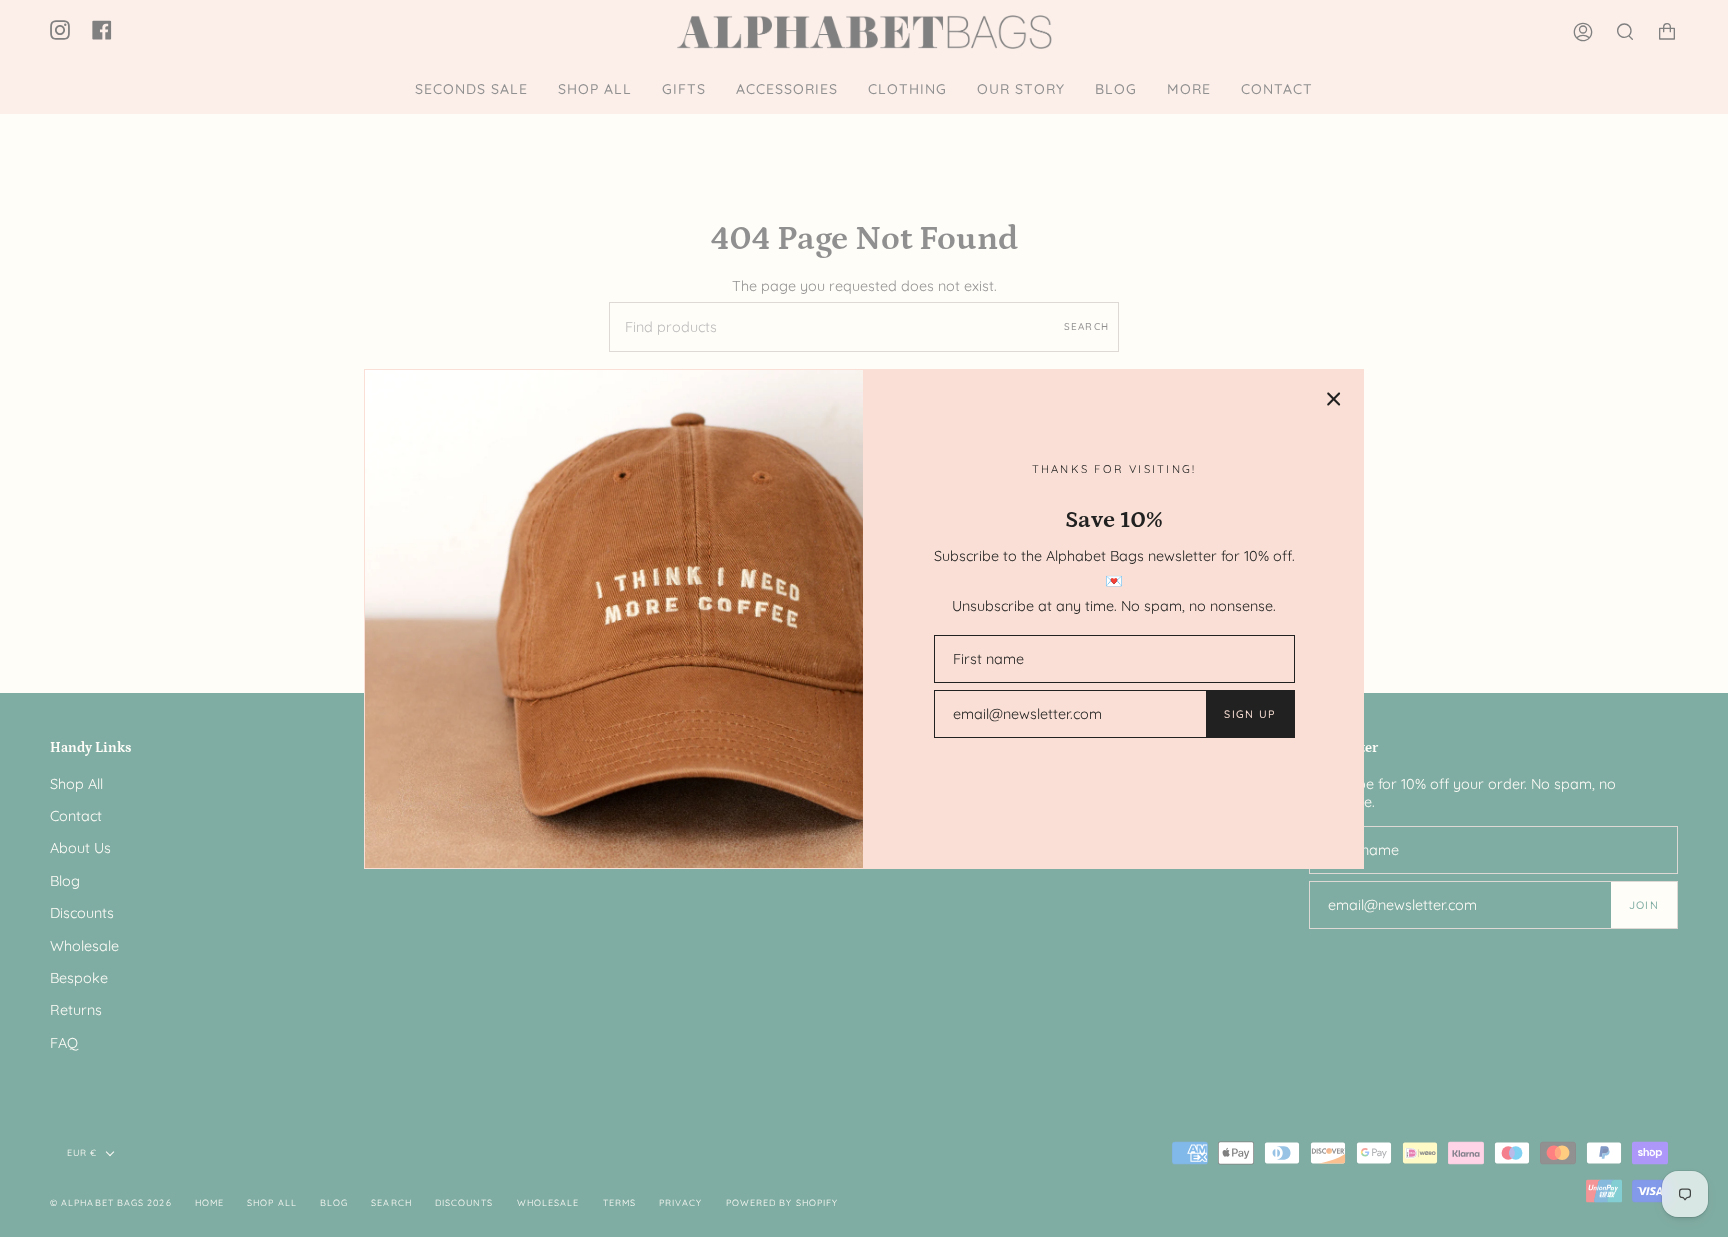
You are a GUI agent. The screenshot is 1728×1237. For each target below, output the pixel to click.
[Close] (1334, 399)
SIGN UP (1249, 714)
